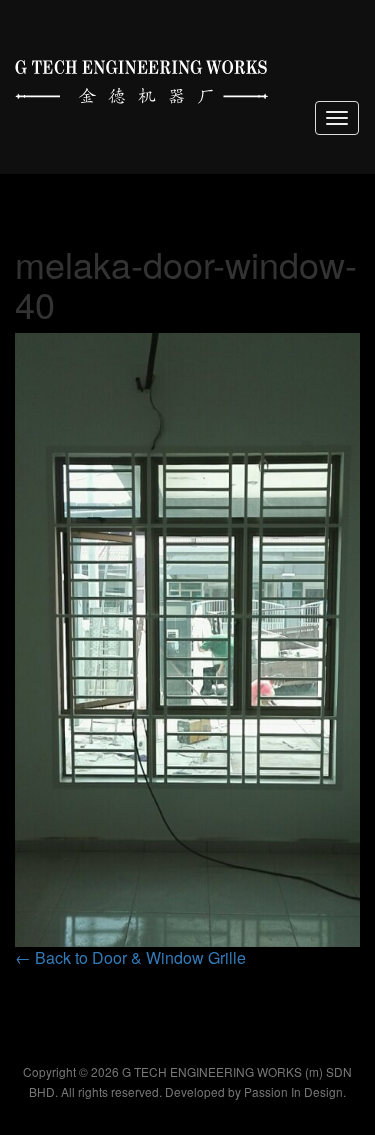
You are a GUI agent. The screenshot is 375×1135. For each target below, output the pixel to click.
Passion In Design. (295, 1091)
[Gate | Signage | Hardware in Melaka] (141, 77)
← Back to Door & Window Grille (130, 957)
